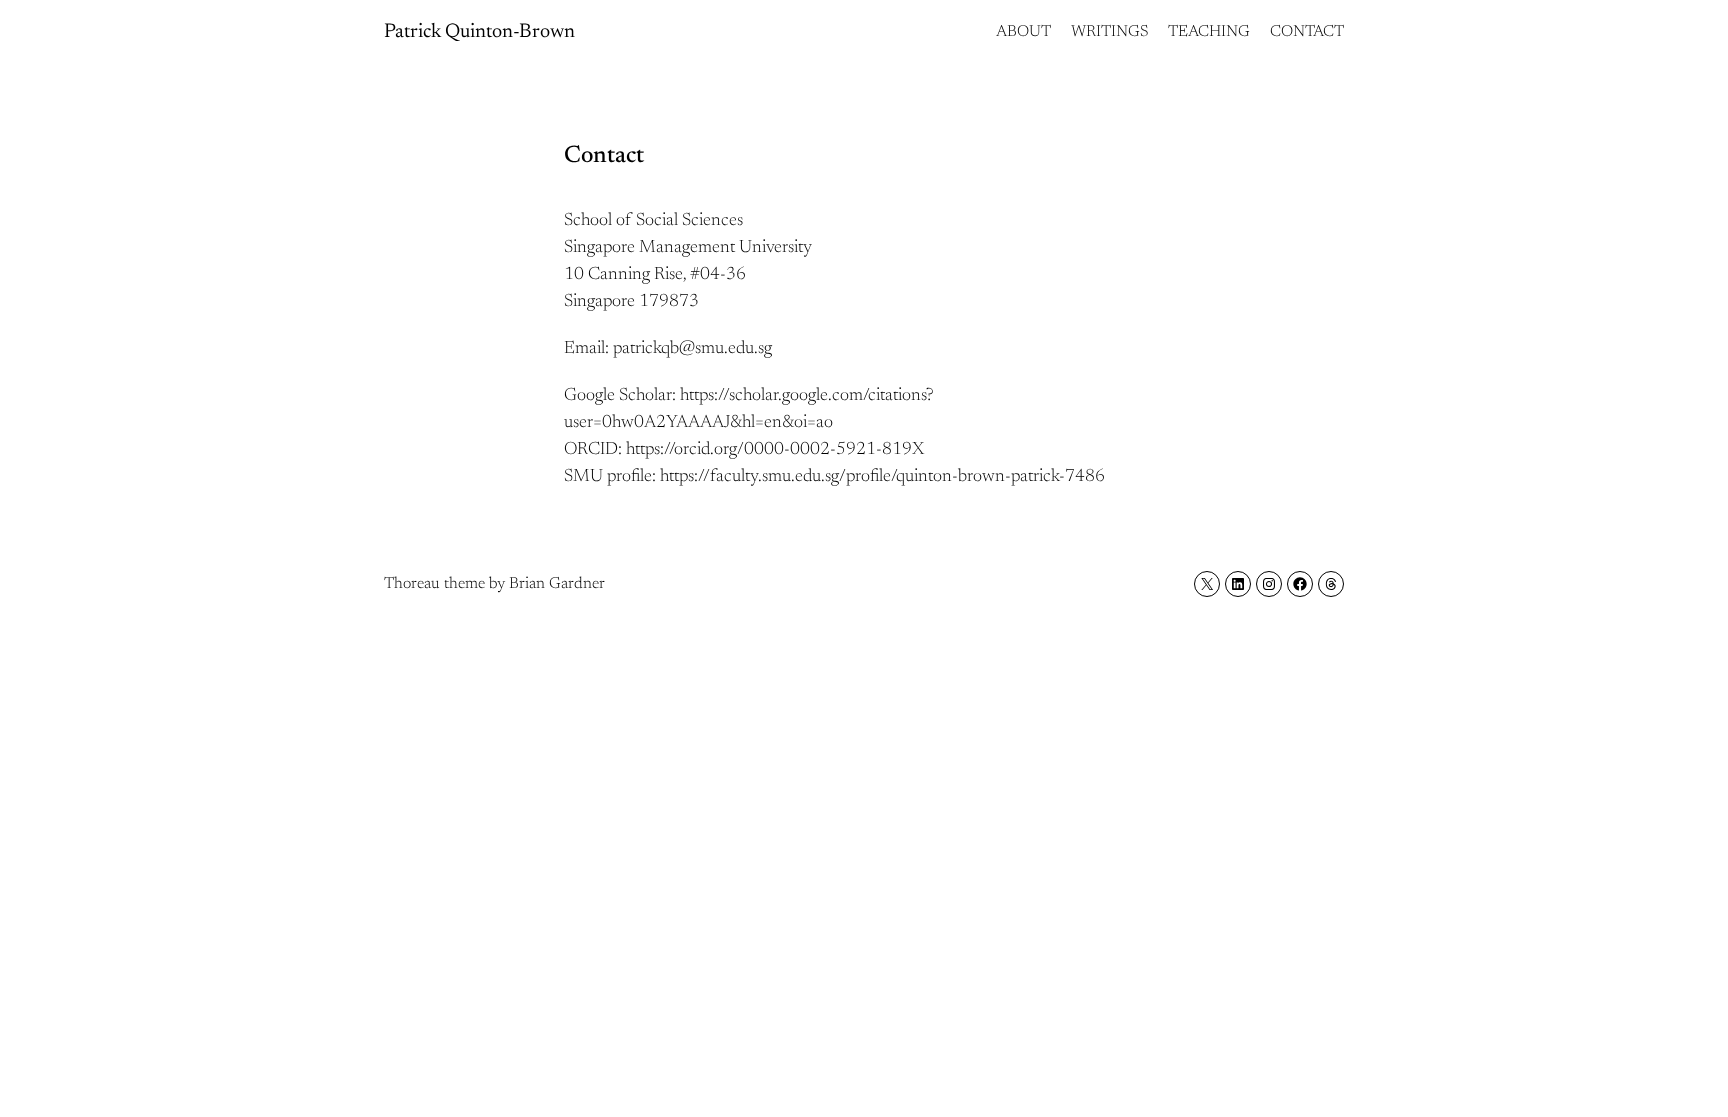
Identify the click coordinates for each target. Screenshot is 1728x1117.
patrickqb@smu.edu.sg (692, 349)
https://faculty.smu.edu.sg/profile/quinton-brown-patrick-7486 (882, 477)
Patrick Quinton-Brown (479, 32)
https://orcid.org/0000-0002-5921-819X (775, 450)
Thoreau (412, 584)
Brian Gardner (557, 584)
